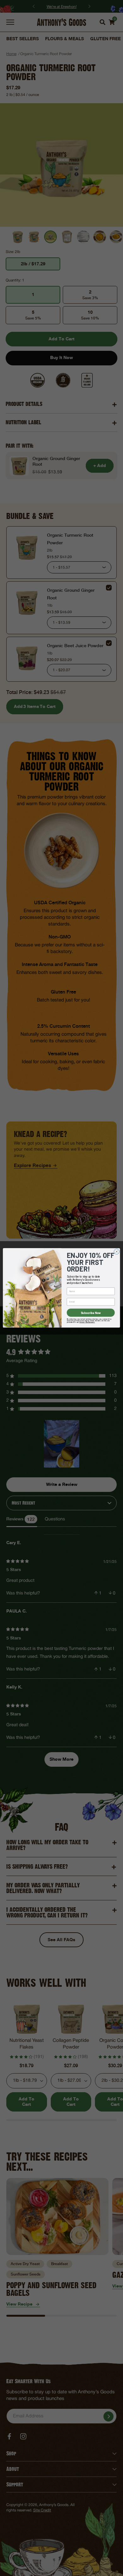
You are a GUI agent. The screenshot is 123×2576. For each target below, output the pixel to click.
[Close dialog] (117, 1252)
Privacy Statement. (87, 1322)
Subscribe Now (91, 1313)
